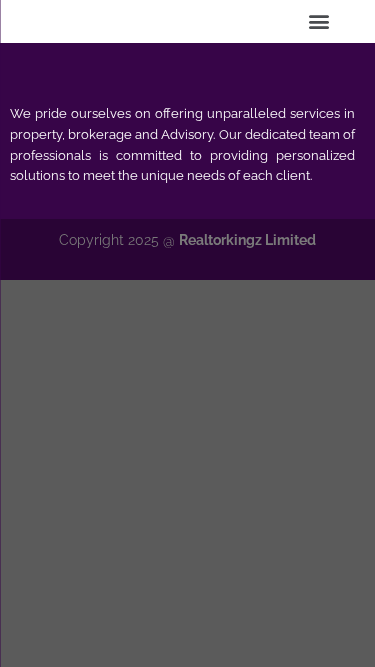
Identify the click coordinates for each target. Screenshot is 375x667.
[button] (319, 21)
